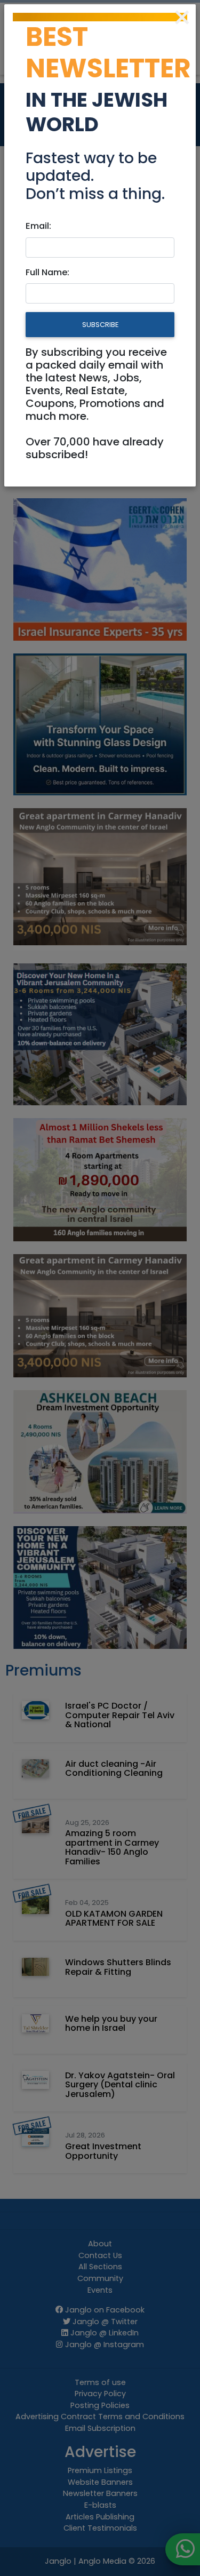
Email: (38, 226)
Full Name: (47, 272)
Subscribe (100, 325)
